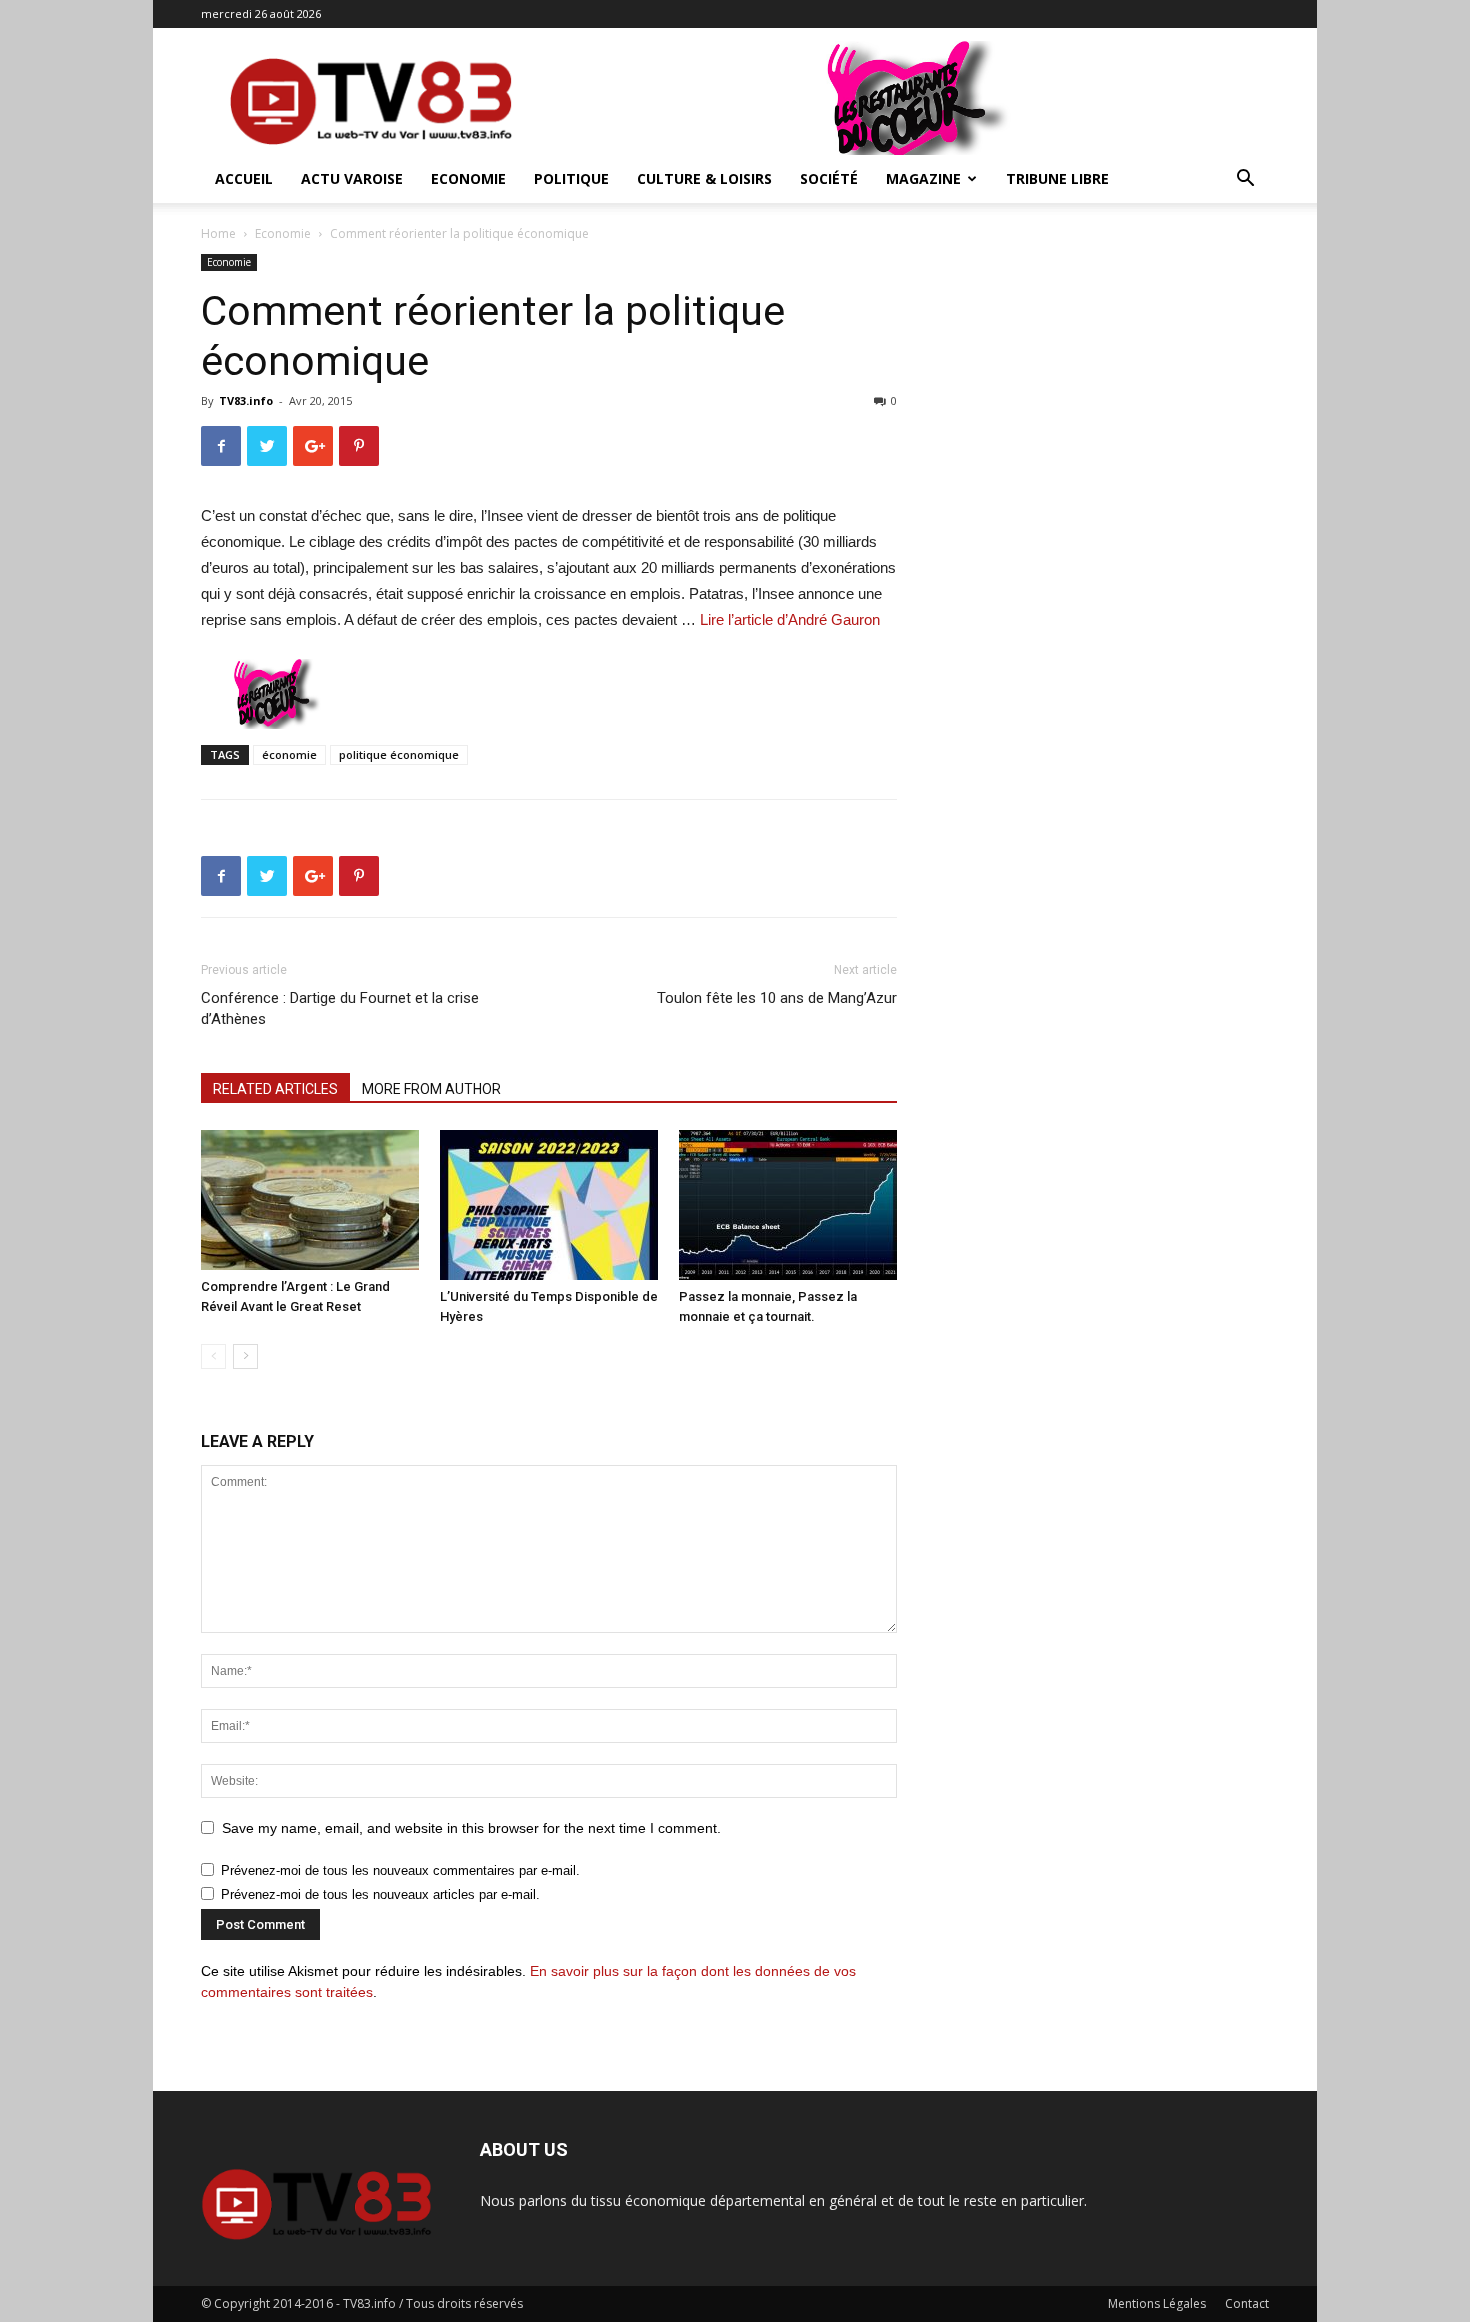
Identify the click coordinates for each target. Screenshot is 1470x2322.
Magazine (923, 178)
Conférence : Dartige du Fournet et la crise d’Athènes (340, 1008)
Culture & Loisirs (704, 178)
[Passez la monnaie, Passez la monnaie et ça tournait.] (788, 1205)
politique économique (399, 754)
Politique (571, 178)
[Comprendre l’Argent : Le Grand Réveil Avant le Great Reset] (310, 1200)
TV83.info (246, 400)
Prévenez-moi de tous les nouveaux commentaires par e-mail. (400, 1870)
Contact (1247, 2303)
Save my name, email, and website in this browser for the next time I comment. (471, 1828)
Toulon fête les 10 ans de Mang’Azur (777, 998)
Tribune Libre (1057, 178)
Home (218, 233)
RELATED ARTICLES (275, 1089)
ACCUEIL (244, 178)
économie (289, 754)
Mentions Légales (1157, 2303)
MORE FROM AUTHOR (431, 1089)
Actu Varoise (352, 178)
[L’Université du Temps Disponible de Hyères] (549, 1205)
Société (829, 178)
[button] (1245, 180)
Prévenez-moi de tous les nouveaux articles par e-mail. (380, 1894)
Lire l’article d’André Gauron (790, 619)
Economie (468, 178)
